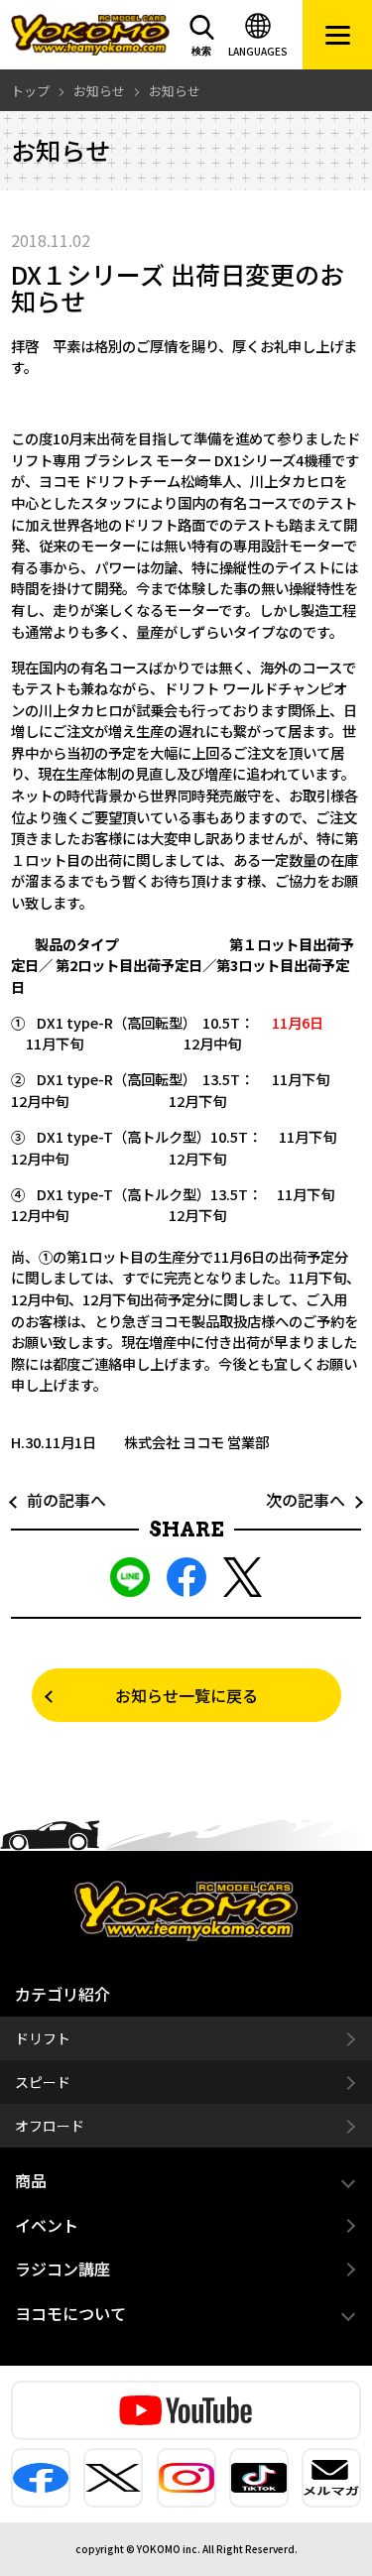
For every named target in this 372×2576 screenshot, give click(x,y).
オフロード (50, 2126)
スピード (43, 2082)
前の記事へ (59, 1500)
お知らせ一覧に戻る (186, 1695)
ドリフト (43, 2038)
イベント (47, 2225)
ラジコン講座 (62, 2269)
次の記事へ (313, 1500)
